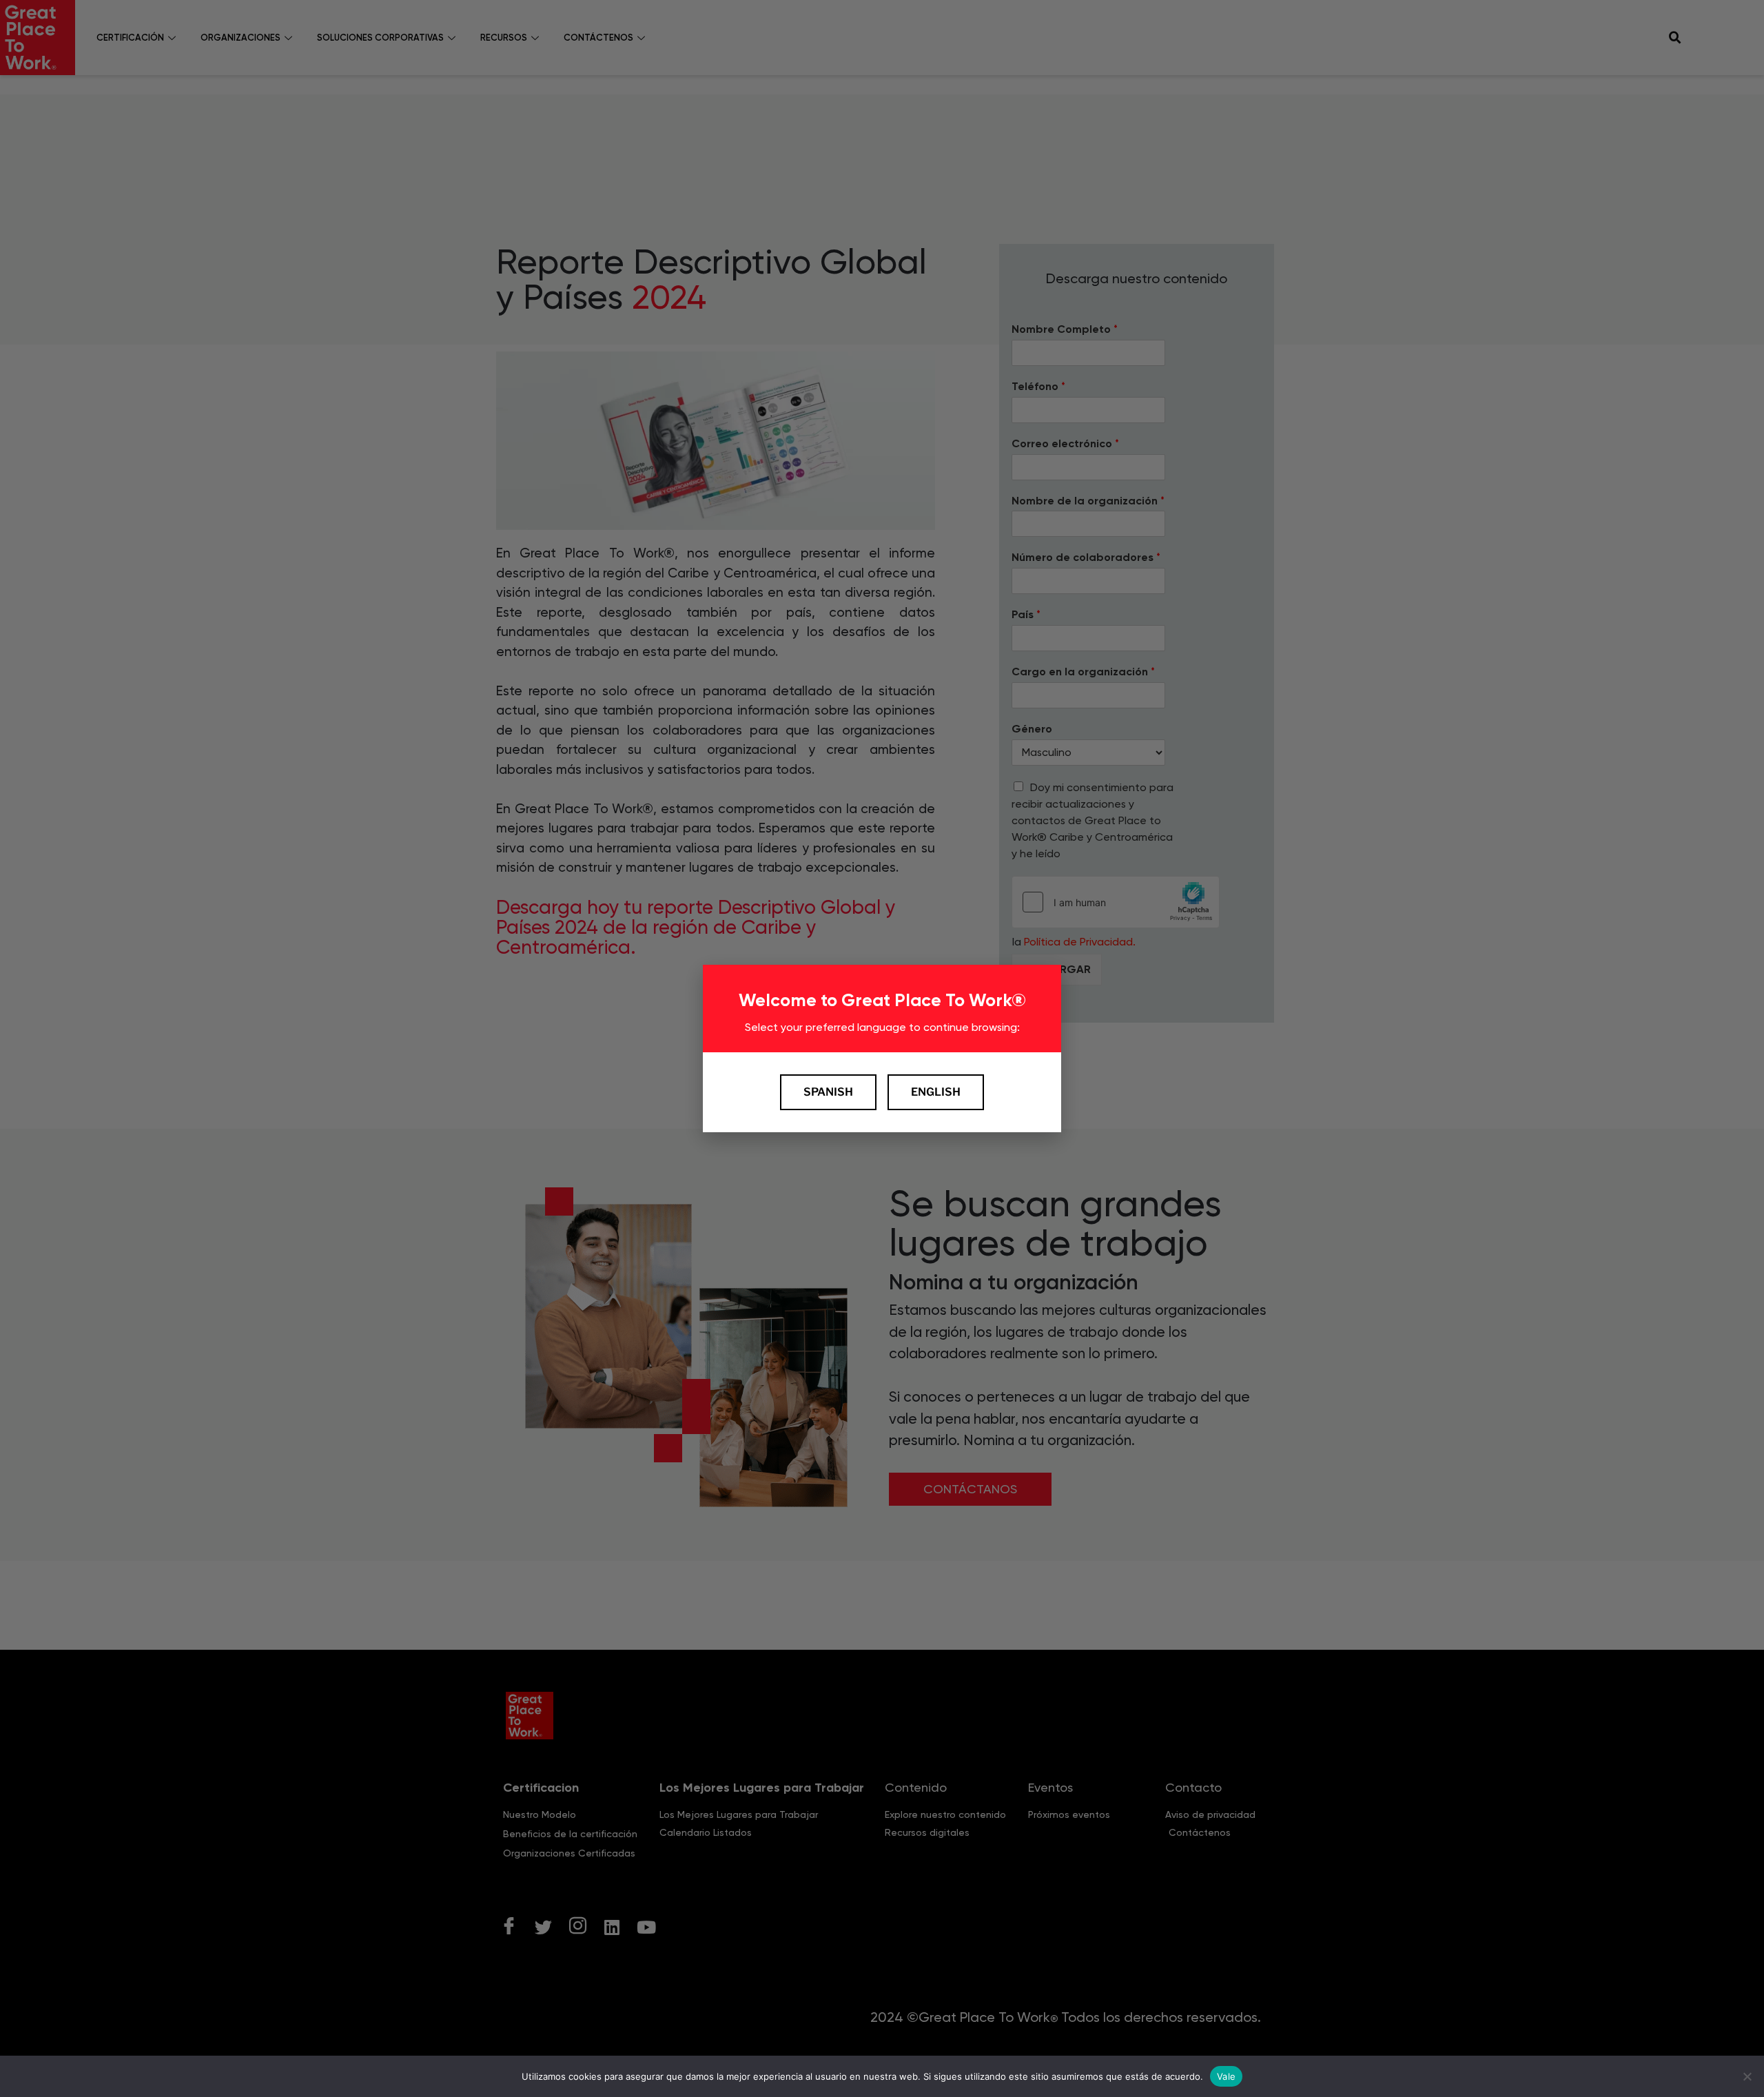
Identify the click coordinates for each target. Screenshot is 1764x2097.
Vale (1226, 2076)
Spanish (828, 1092)
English (936, 1092)
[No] (1747, 2076)
